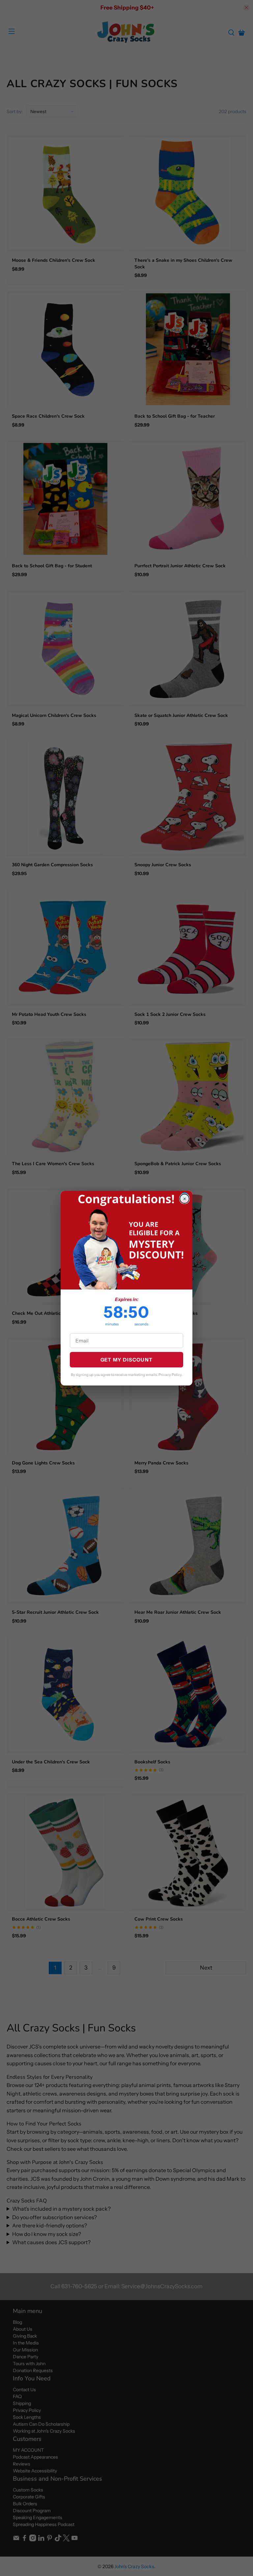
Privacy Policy (170, 1375)
